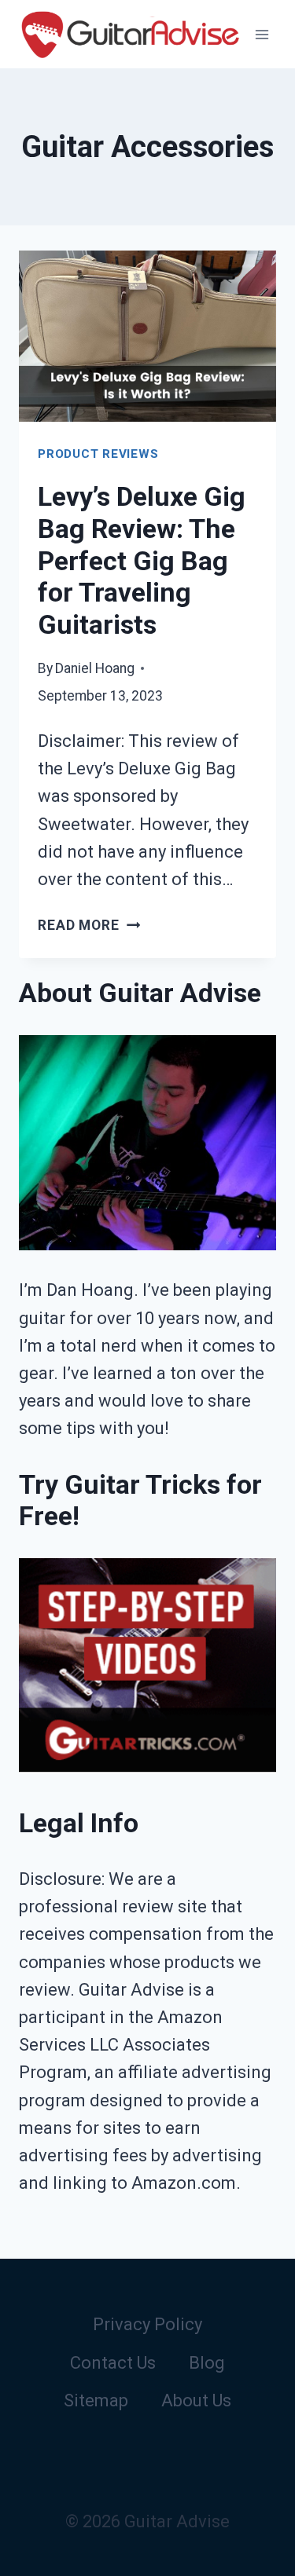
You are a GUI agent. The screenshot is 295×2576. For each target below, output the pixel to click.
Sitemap (96, 2400)
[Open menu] (262, 34)
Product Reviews (98, 454)
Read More (89, 925)
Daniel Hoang (95, 668)
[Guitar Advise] (130, 34)
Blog (207, 2363)
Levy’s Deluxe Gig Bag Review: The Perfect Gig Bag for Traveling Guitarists (142, 560)
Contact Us (113, 2363)
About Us (196, 2400)
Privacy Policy (147, 2324)
